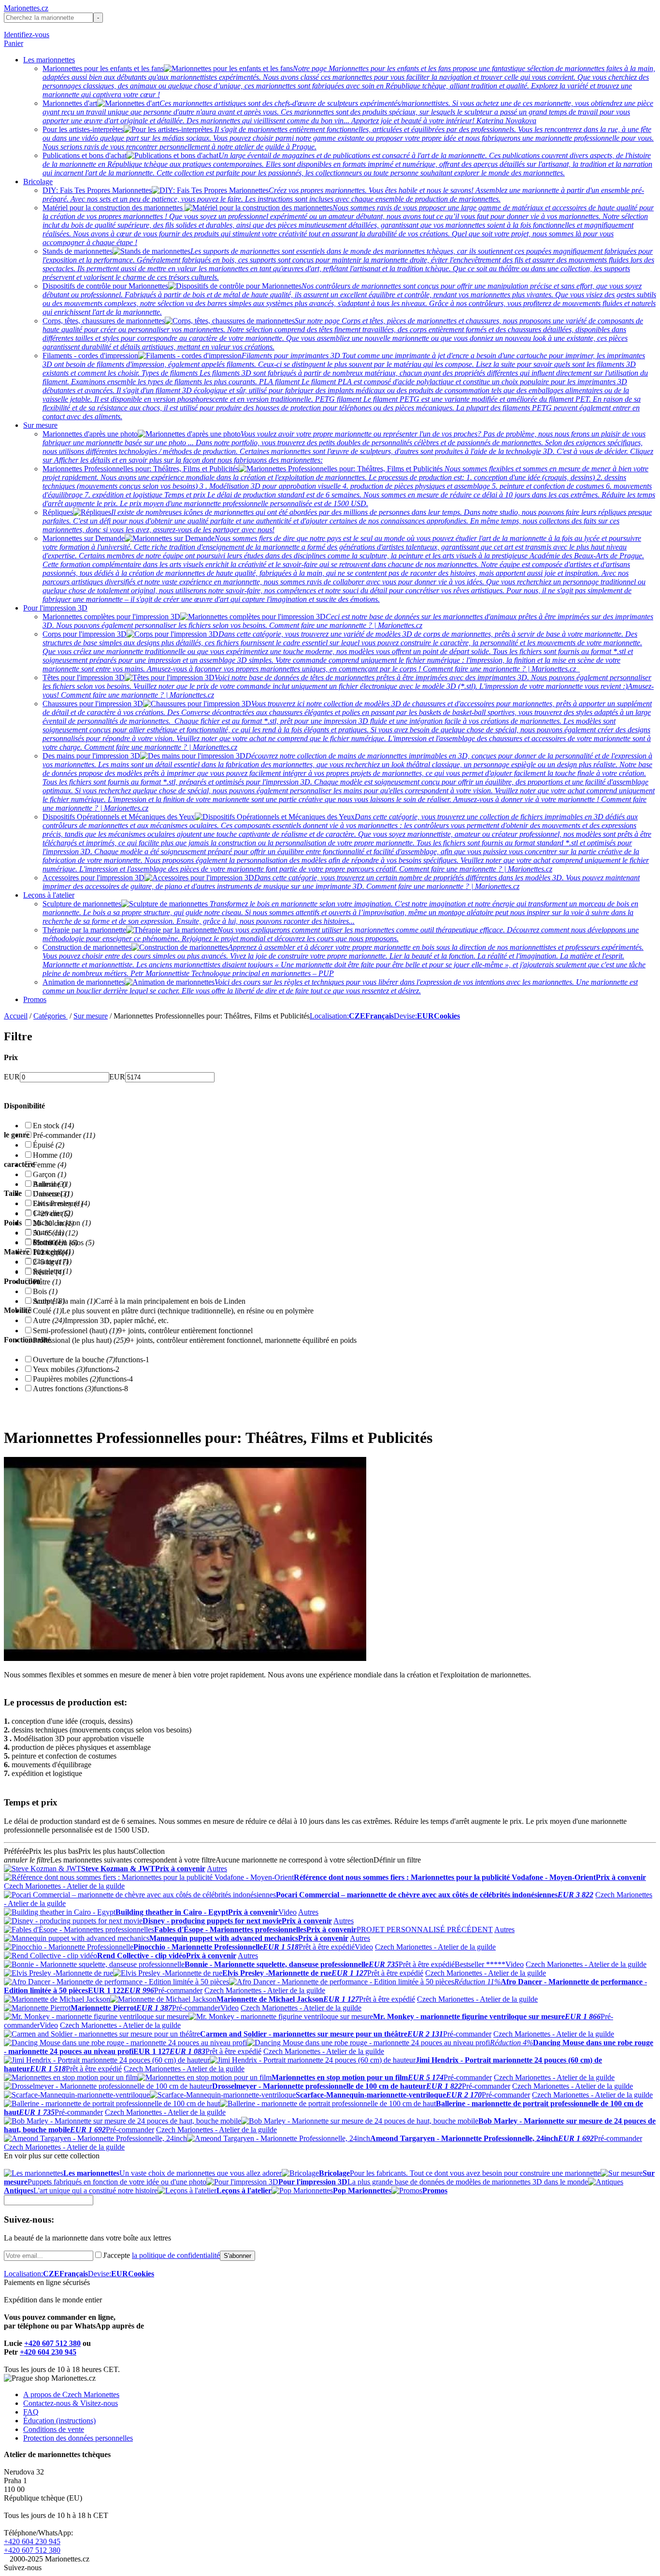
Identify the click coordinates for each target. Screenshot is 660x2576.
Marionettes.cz (26, 8)
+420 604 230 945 (48, 2352)
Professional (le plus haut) (79, 1340)
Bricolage (38, 182)
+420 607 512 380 (52, 2343)
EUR (12, 1077)
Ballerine (52, 1184)
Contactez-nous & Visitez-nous (71, 2403)
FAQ (31, 2412)
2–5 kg (51, 1262)
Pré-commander (64, 1135)
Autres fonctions (63, 1389)
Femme (50, 1165)
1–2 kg (49, 1252)
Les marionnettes (49, 60)
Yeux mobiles (59, 1369)
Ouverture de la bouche (74, 1360)
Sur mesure (40, 425)
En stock (53, 1126)
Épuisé (49, 1145)
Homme (52, 1155)
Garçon (50, 1174)
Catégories (50, 1016)
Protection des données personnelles (78, 2438)
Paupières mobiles (66, 1379)
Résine (49, 1272)
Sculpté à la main (64, 1301)
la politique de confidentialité (176, 2255)
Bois (45, 1291)
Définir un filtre (397, 1860)
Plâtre (47, 1282)
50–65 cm (55, 1233)
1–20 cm (51, 1214)
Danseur (51, 1194)
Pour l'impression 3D (55, 608)
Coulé (47, 1311)
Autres (217, 1869)
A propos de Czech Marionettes (71, 2394)
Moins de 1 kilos (64, 1243)
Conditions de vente (54, 2429)
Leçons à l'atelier (49, 895)
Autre (49, 1320)
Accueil (16, 1016)
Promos (35, 999)
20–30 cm (53, 1223)
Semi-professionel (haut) (75, 1331)
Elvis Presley (58, 1203)
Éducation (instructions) (59, 2421)
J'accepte (161, 2255)
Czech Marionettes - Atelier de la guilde (64, 1886)
